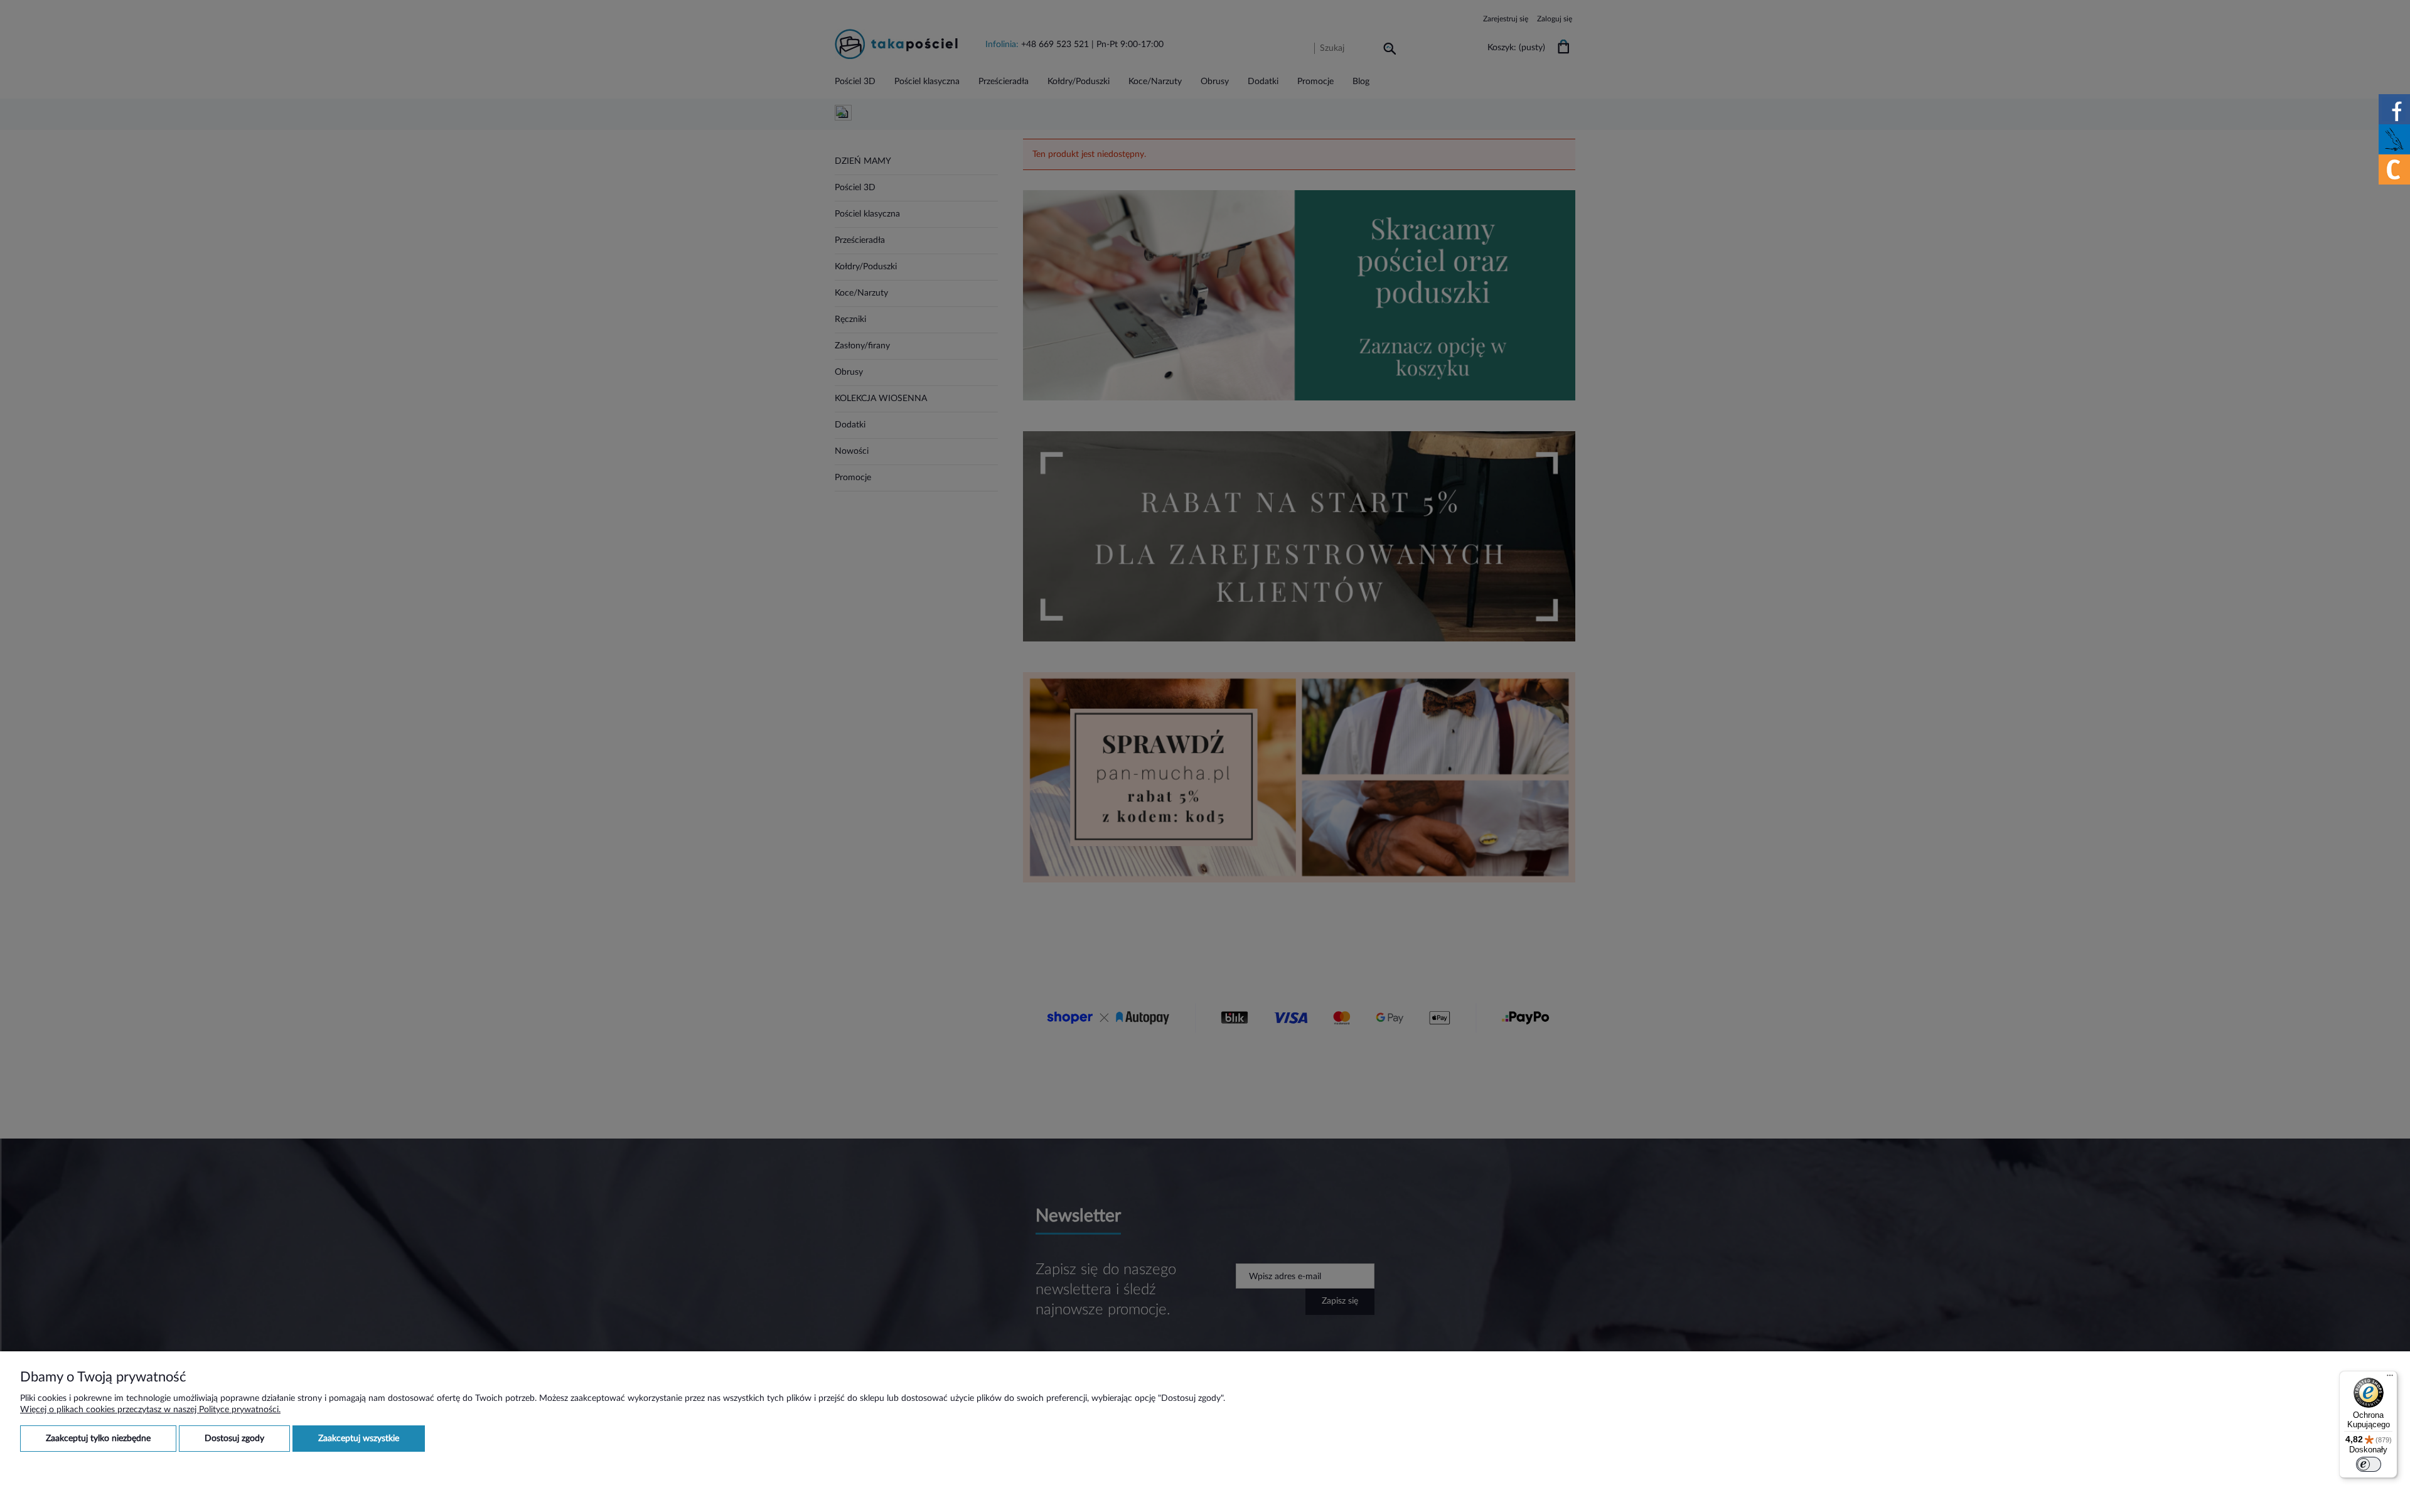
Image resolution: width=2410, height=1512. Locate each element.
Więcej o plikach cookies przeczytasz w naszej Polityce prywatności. (150, 1410)
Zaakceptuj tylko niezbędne (98, 1439)
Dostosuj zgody (234, 1439)
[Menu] (2390, 1378)
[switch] (2369, 1464)
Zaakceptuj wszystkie (359, 1439)
